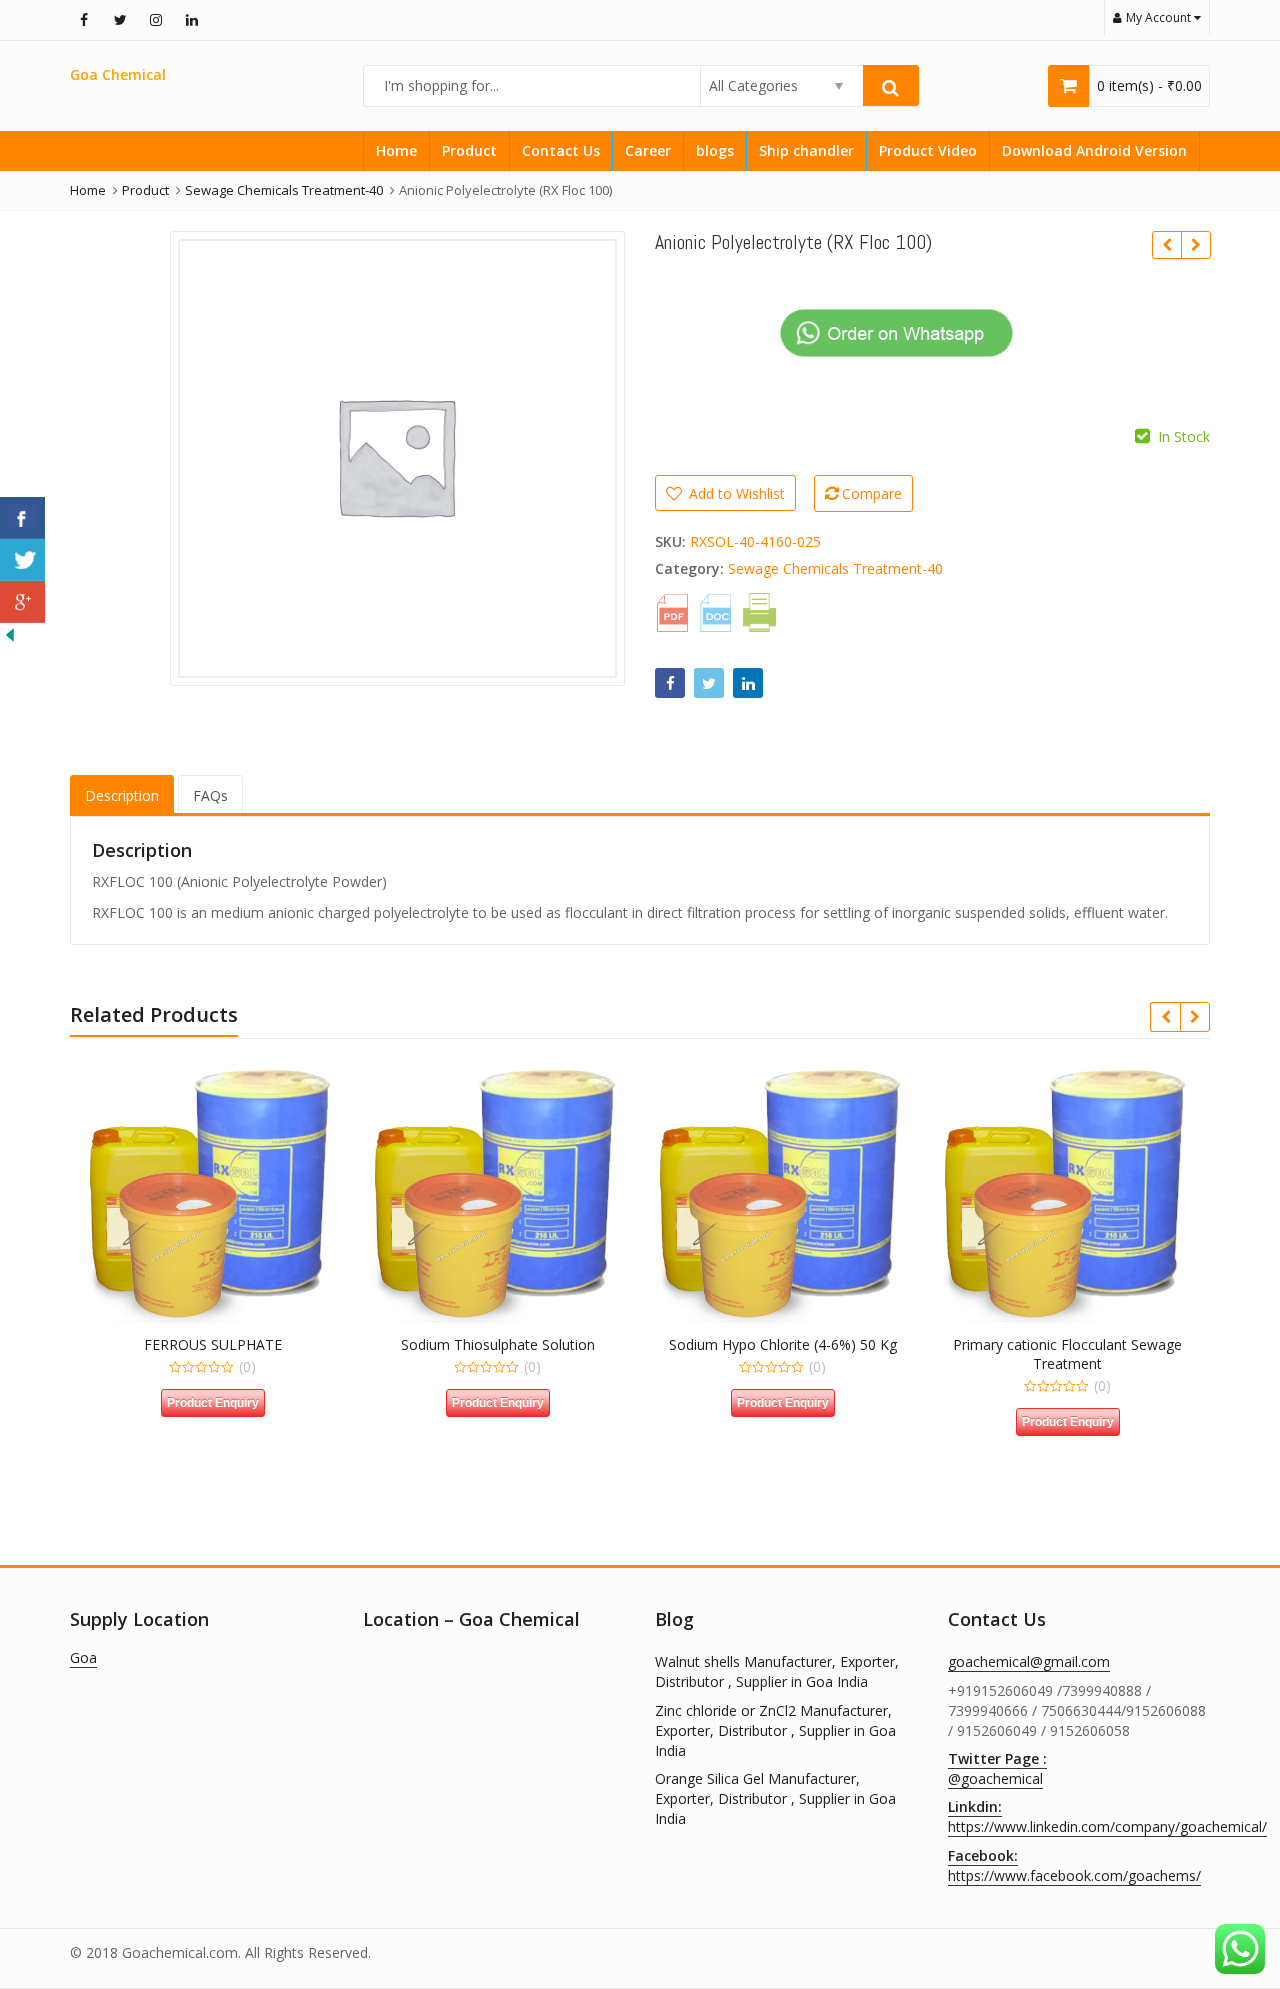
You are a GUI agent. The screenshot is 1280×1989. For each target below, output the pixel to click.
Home (396, 150)
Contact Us (561, 150)
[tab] (122, 795)
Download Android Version (1094, 150)
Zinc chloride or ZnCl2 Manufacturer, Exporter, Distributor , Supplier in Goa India (775, 1730)
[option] (397, 458)
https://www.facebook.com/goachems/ (1074, 1865)
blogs (715, 150)
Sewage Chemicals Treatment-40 (835, 568)
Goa (83, 1657)
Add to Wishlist (735, 493)
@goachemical (997, 1768)
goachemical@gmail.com (1029, 1661)
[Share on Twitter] (709, 683)
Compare (872, 493)
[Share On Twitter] (22, 560)
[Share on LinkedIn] (748, 683)
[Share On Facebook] (22, 518)
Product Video (928, 150)
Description (122, 795)
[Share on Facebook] (670, 683)
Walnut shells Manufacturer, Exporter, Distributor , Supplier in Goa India (777, 1671)
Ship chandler (806, 150)
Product (469, 150)
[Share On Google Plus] (22, 602)
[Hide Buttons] (10, 632)
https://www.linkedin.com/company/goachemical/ (1107, 1816)
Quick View (222, 1344)
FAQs (210, 795)
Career (648, 150)
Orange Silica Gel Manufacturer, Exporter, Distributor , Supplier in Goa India (775, 1798)
